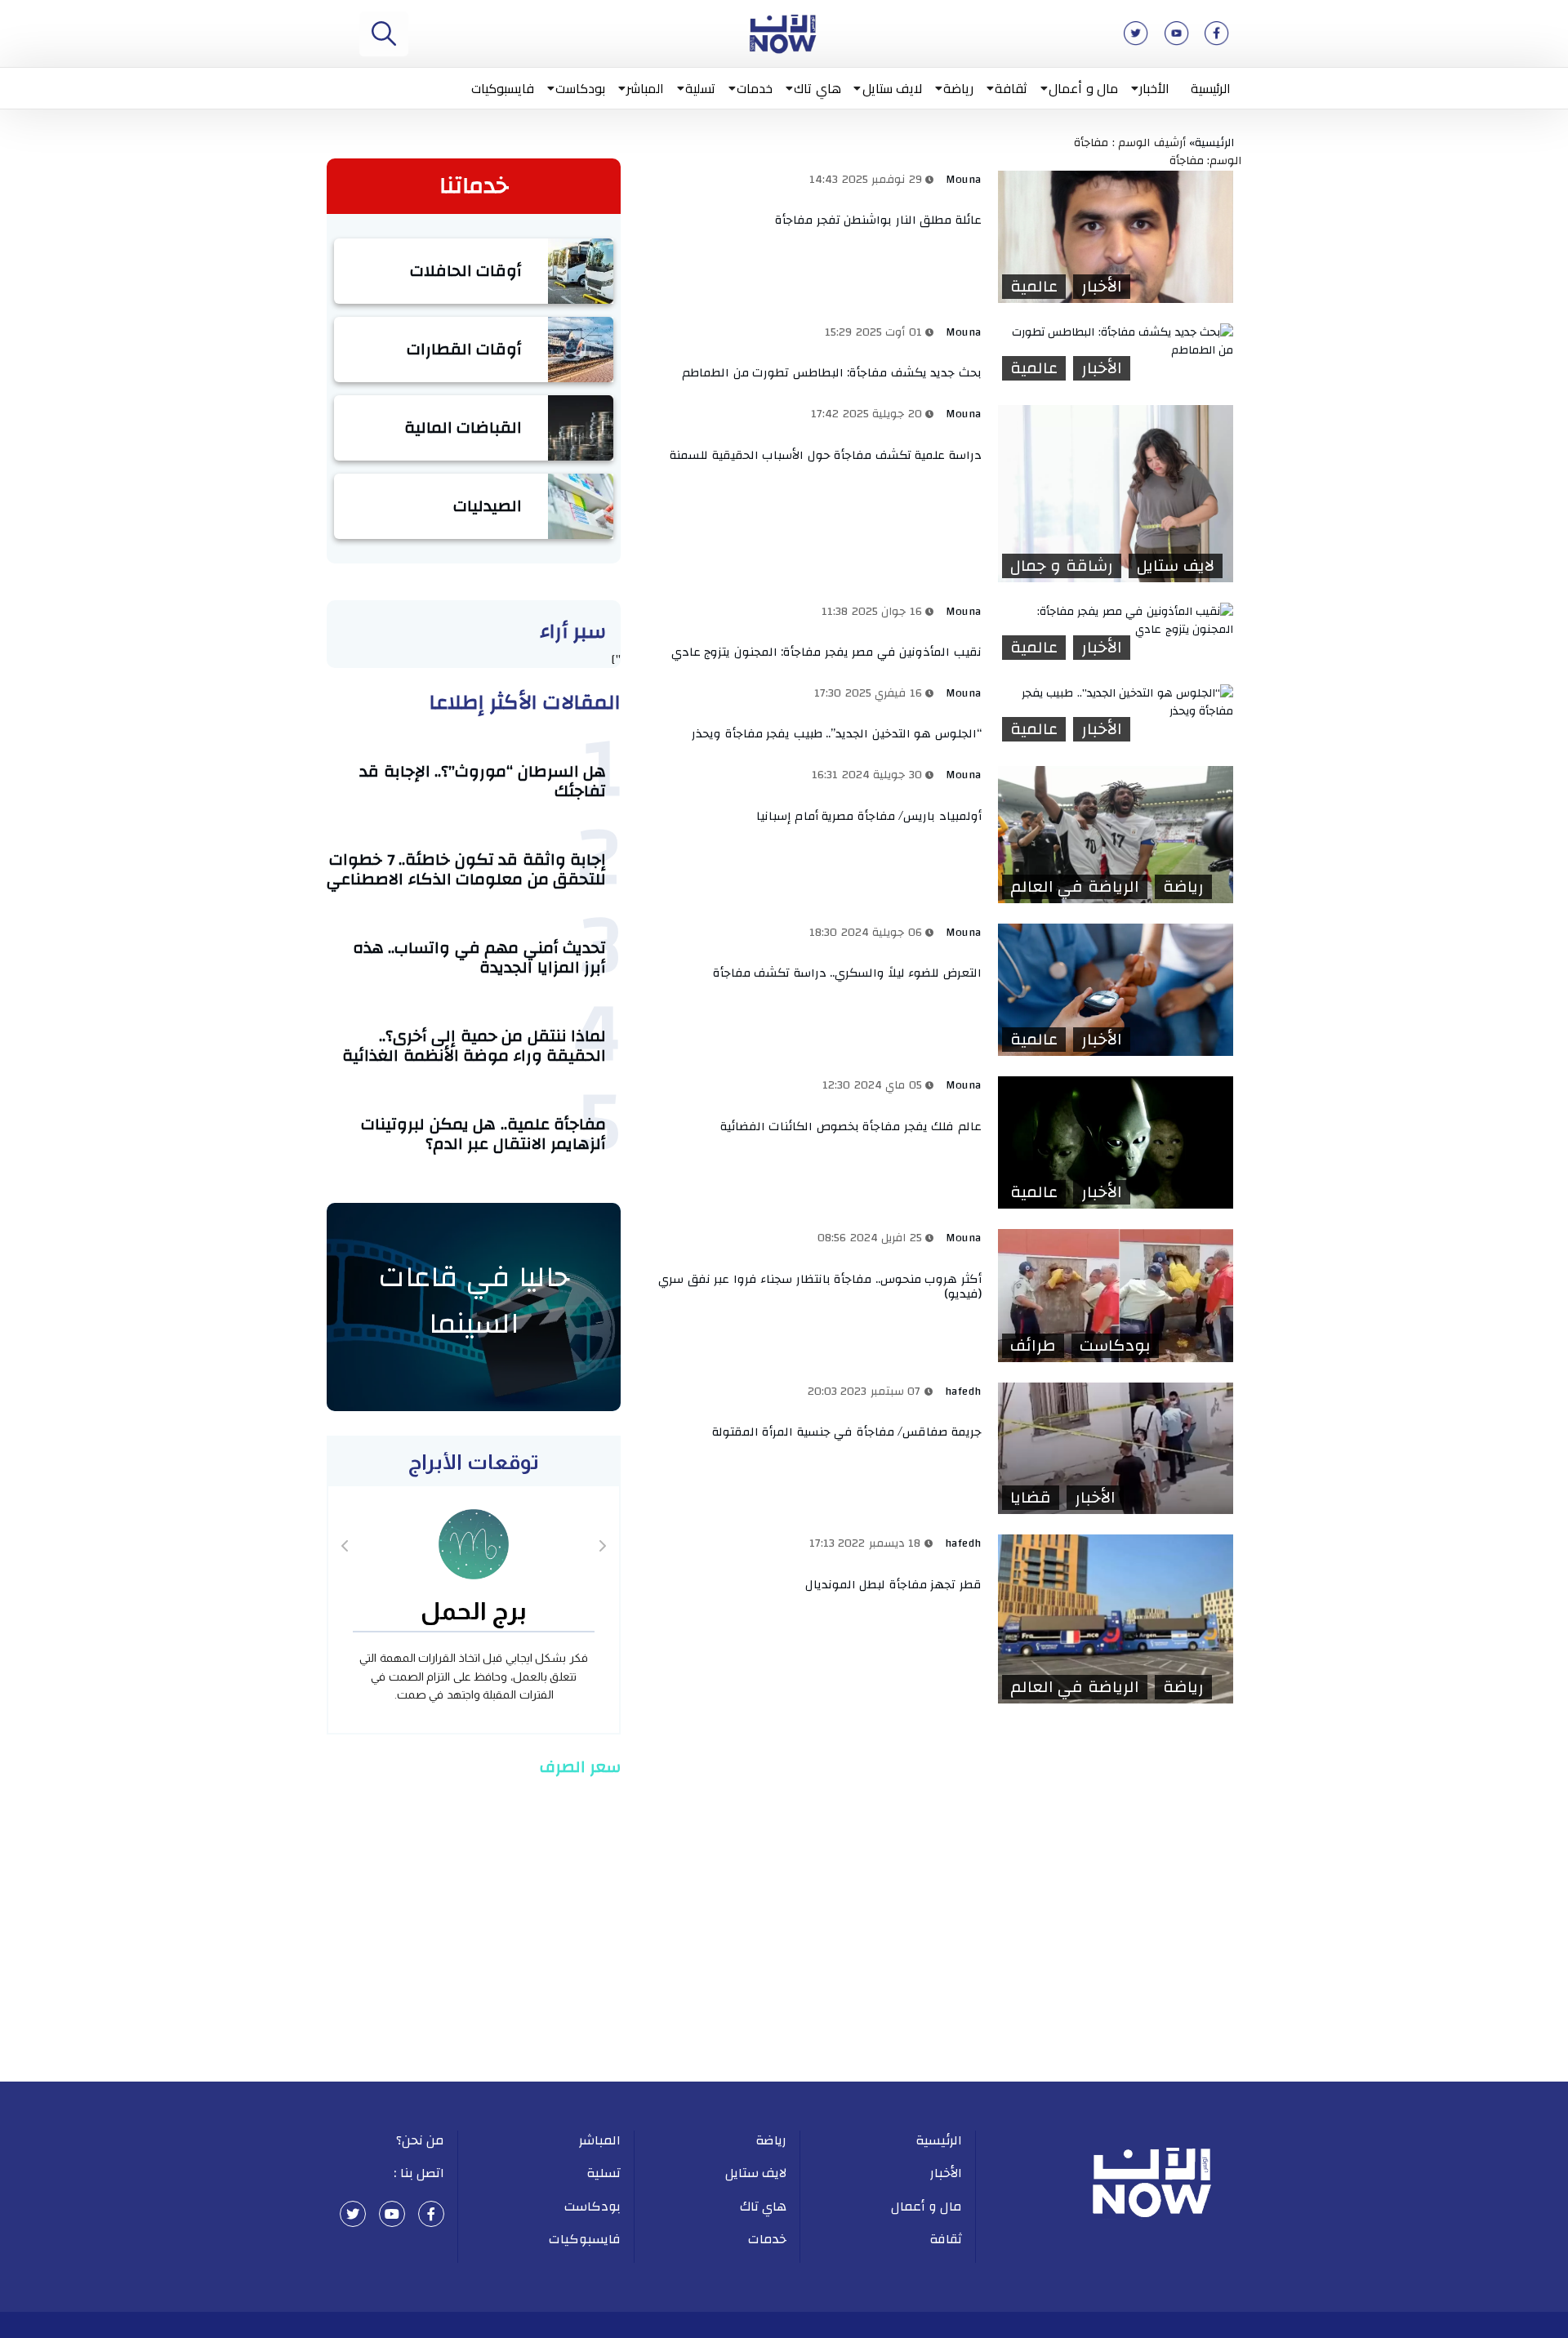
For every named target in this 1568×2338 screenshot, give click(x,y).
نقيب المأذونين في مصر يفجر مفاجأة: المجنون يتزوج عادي (826, 652)
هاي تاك (817, 88)
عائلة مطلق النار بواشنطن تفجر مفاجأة (878, 220)
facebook (431, 2214)
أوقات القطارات (465, 349)
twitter (353, 2214)
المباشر (645, 88)
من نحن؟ (421, 2140)
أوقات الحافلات (466, 271)
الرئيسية (1211, 88)
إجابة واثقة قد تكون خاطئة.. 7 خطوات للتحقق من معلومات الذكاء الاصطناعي (466, 869)
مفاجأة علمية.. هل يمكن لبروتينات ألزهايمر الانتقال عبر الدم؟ (483, 1134)
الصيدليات (488, 506)
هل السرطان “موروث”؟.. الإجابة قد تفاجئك (483, 781)
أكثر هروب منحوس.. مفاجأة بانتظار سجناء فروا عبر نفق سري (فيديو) (820, 1287)
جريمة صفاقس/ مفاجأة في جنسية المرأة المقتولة (847, 1432)
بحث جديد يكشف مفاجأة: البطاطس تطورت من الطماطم (832, 373)
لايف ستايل (893, 88)
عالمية (1034, 287)
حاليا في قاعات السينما (474, 1301)
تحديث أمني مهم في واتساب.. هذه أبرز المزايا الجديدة (480, 957)
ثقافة (1011, 88)
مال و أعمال (1083, 88)
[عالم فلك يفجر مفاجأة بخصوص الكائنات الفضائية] (1116, 1142)
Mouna (964, 180)
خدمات (755, 88)
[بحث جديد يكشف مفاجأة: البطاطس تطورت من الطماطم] (1116, 342)
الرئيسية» (1215, 143)
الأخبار (1154, 88)
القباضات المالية (463, 428)
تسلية (700, 88)
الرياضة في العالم (1075, 887)
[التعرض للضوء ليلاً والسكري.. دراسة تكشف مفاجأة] (1116, 990)
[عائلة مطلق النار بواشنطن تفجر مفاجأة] (1116, 237)
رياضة (958, 88)
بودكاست (580, 88)
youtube (392, 2214)
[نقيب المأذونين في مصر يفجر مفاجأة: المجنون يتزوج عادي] (1116, 621)
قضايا (1031, 1498)
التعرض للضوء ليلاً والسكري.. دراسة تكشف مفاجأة (845, 973)
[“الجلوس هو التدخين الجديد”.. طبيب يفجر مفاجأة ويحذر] (1116, 703)
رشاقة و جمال (1062, 566)
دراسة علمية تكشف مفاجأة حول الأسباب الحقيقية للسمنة (826, 455)
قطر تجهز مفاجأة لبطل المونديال (893, 1585)
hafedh (963, 1392)
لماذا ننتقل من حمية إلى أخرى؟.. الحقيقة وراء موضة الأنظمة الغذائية (474, 1046)
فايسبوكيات (503, 88)
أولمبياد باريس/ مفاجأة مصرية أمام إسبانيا (869, 816)
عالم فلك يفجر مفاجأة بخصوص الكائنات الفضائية (851, 1127)
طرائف (1033, 1346)
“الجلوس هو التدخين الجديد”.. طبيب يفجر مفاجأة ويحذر (837, 734)
